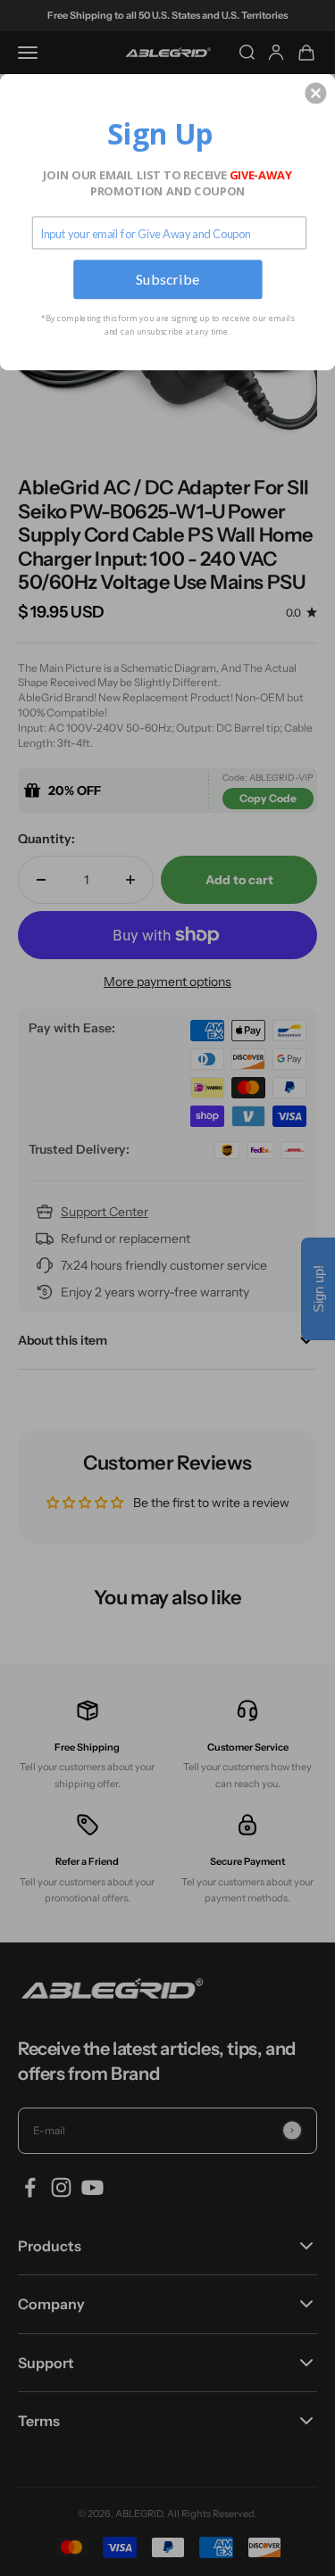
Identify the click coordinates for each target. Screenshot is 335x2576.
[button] (315, 93)
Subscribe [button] (168, 279)
